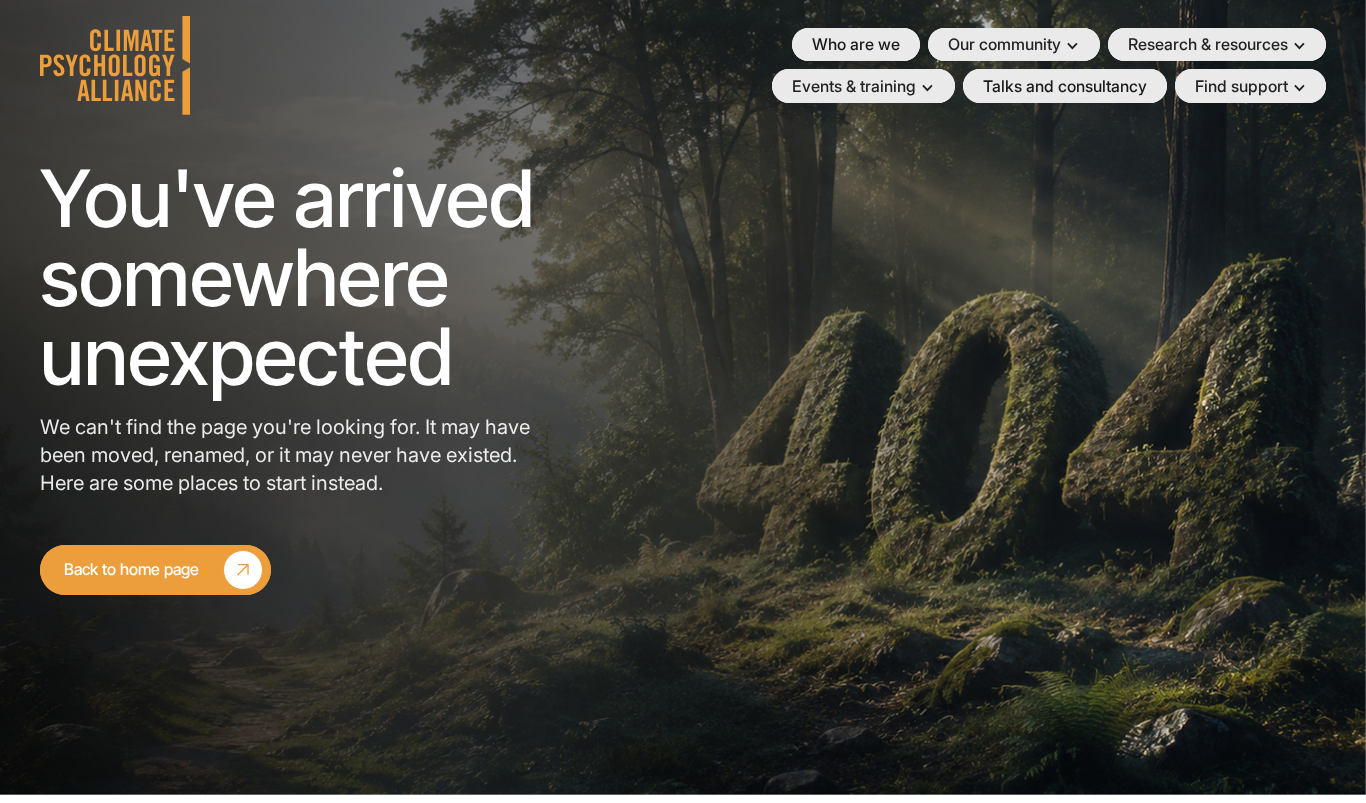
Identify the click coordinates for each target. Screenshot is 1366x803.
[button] (1013, 45)
